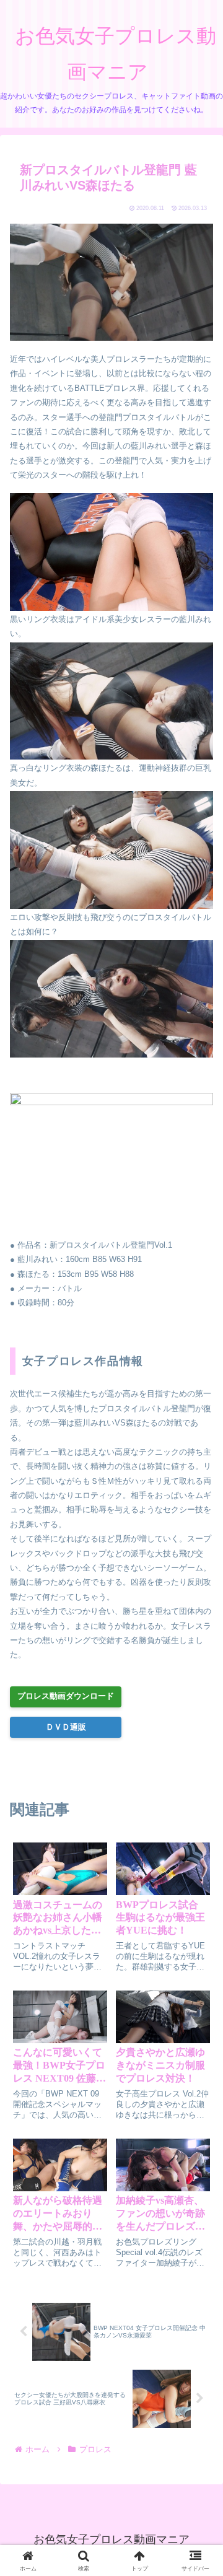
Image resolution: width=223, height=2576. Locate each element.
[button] (198, 1823)
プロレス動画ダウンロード (66, 1696)
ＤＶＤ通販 (66, 1727)
